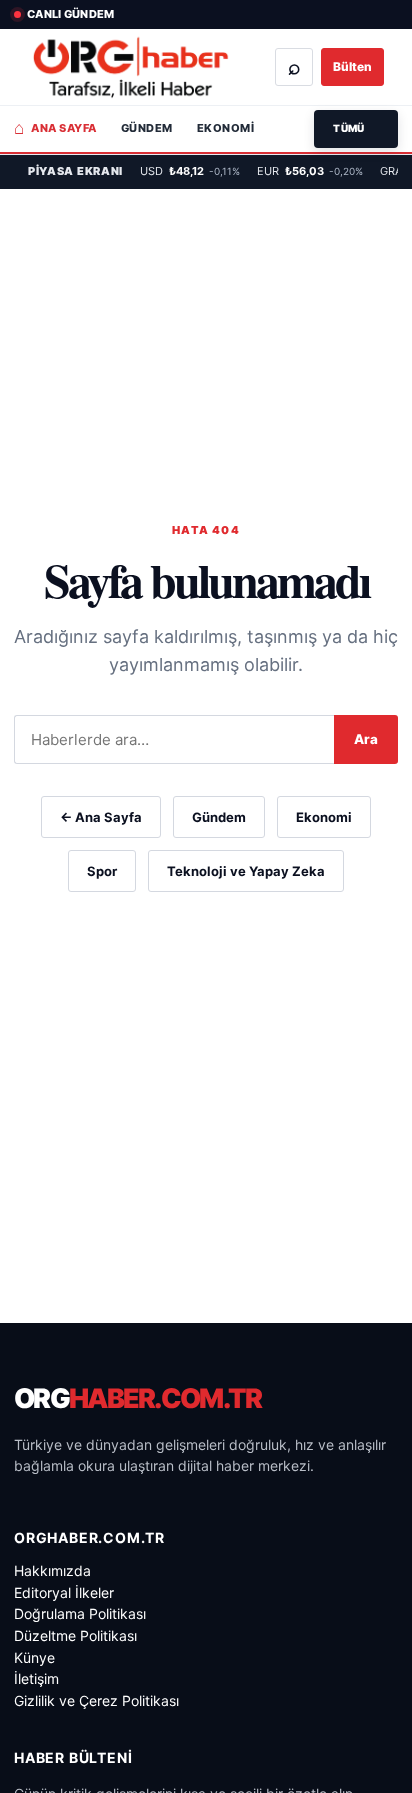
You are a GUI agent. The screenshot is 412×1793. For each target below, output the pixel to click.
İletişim (36, 1678)
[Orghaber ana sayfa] (130, 67)
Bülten (352, 66)
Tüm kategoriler (356, 129)
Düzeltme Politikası (75, 1635)
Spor (102, 871)
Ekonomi (225, 128)
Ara (366, 739)
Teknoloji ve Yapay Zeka (246, 871)
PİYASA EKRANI (75, 171)
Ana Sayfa (55, 128)
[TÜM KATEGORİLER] (356, 129)
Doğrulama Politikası (80, 1613)
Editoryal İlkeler (64, 1592)
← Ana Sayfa (101, 817)
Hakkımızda (52, 1570)
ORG (138, 1398)
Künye (34, 1657)
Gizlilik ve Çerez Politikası (96, 1700)
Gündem (147, 128)
